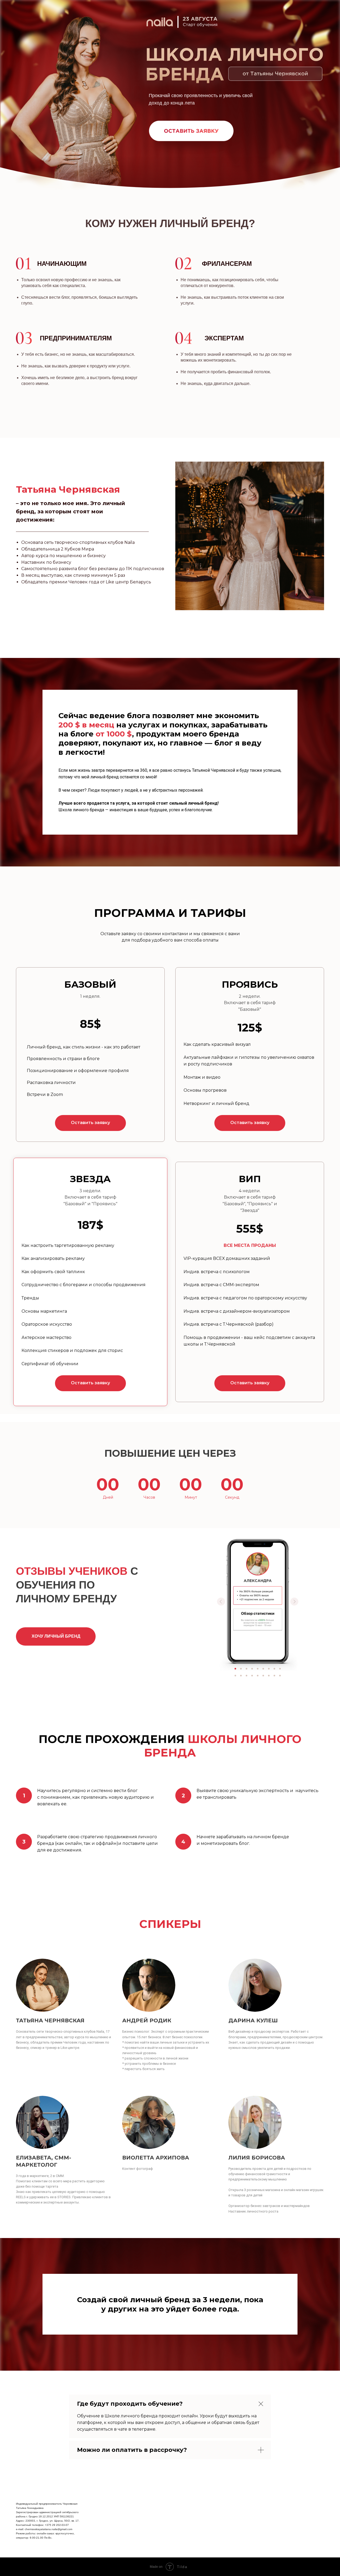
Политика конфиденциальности (296, 2505)
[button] (90, 1123)
